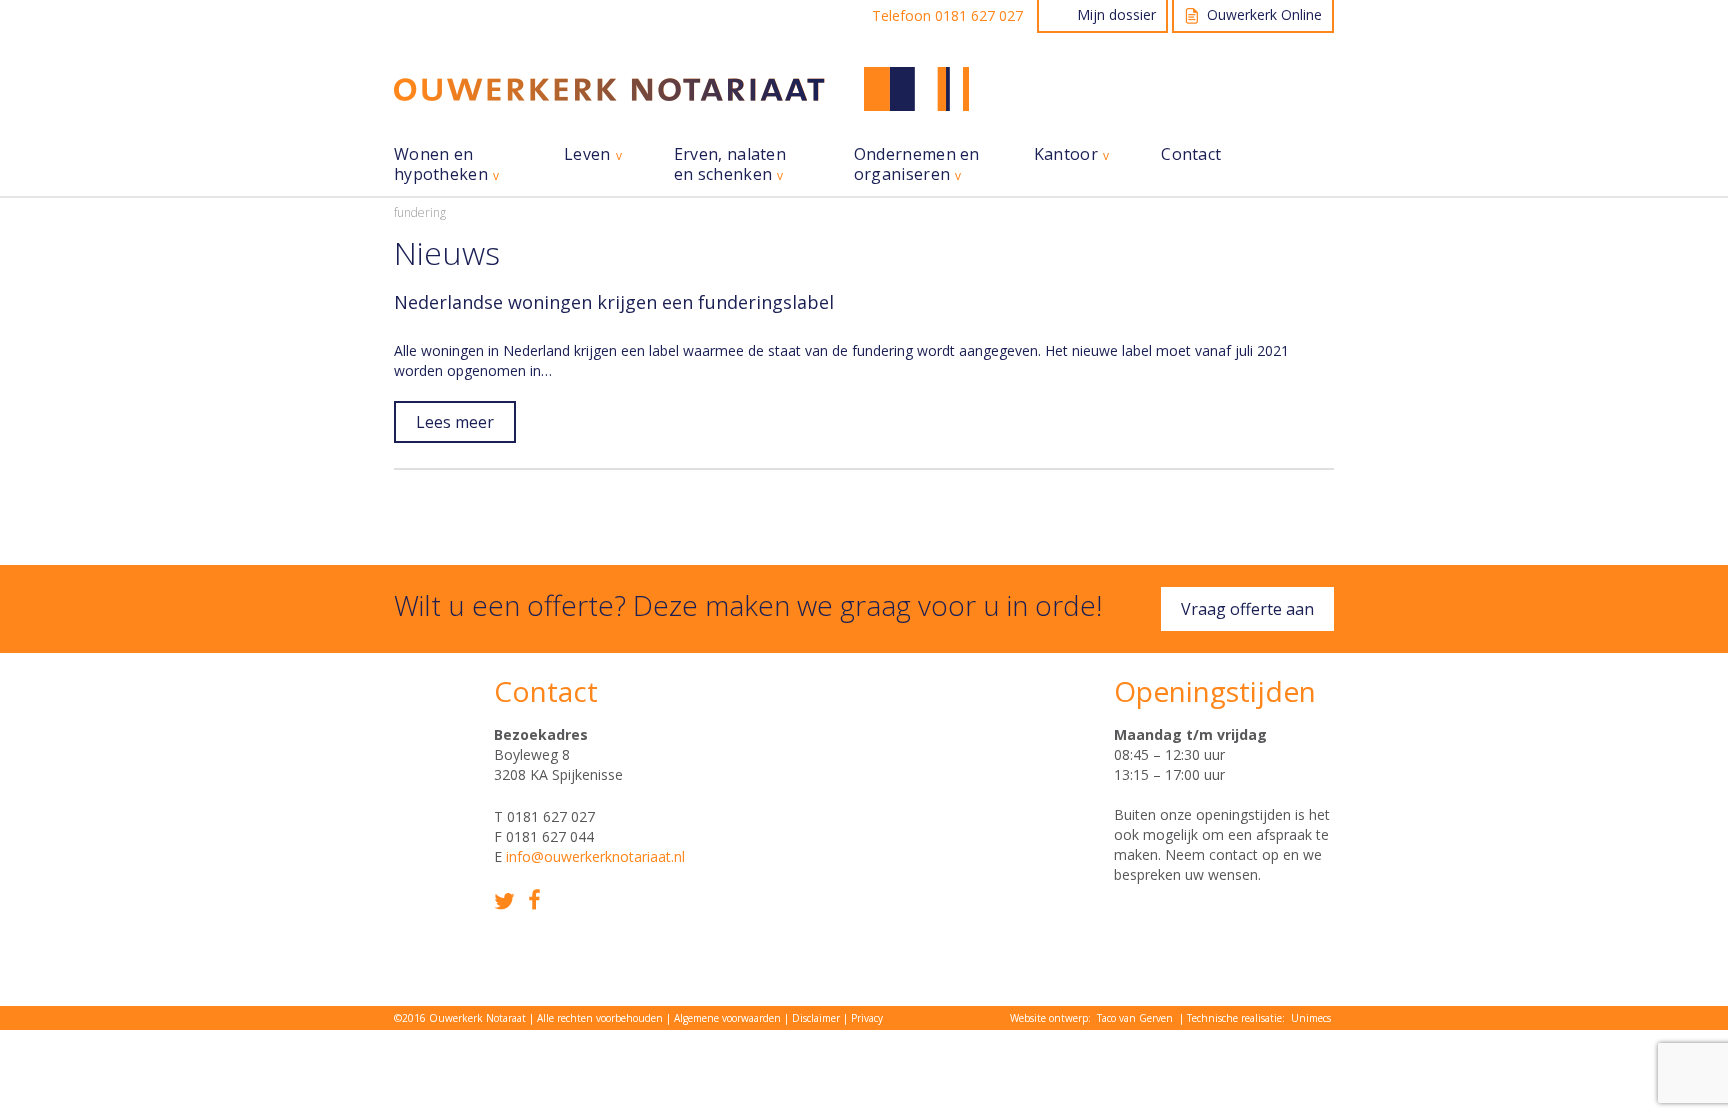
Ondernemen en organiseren (917, 164)
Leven (587, 154)
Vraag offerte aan (1247, 609)
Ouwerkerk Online (1264, 14)
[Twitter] (504, 901)
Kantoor (1066, 154)
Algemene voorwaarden (727, 1018)
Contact (1191, 154)
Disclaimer (816, 1018)
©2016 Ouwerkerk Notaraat (460, 1018)
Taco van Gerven (1135, 1018)
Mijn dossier (1116, 14)
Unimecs (1311, 1018)
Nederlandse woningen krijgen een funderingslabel (614, 302)
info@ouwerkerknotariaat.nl (595, 856)
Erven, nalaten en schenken (730, 164)
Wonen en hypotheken (441, 164)
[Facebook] (534, 899)
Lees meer (455, 422)
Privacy (867, 1018)
